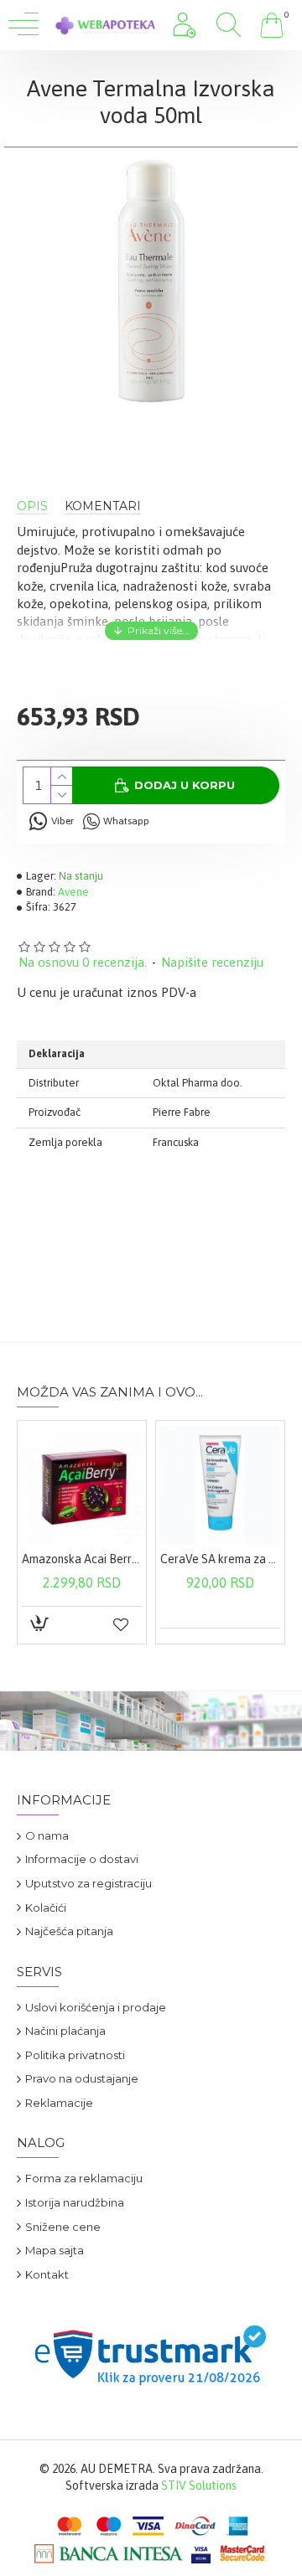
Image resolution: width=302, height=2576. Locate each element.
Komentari (103, 506)
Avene (73, 892)
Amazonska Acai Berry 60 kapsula (82, 1559)
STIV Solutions (199, 2486)
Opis (32, 506)
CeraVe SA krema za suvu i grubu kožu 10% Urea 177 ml (220, 1559)
